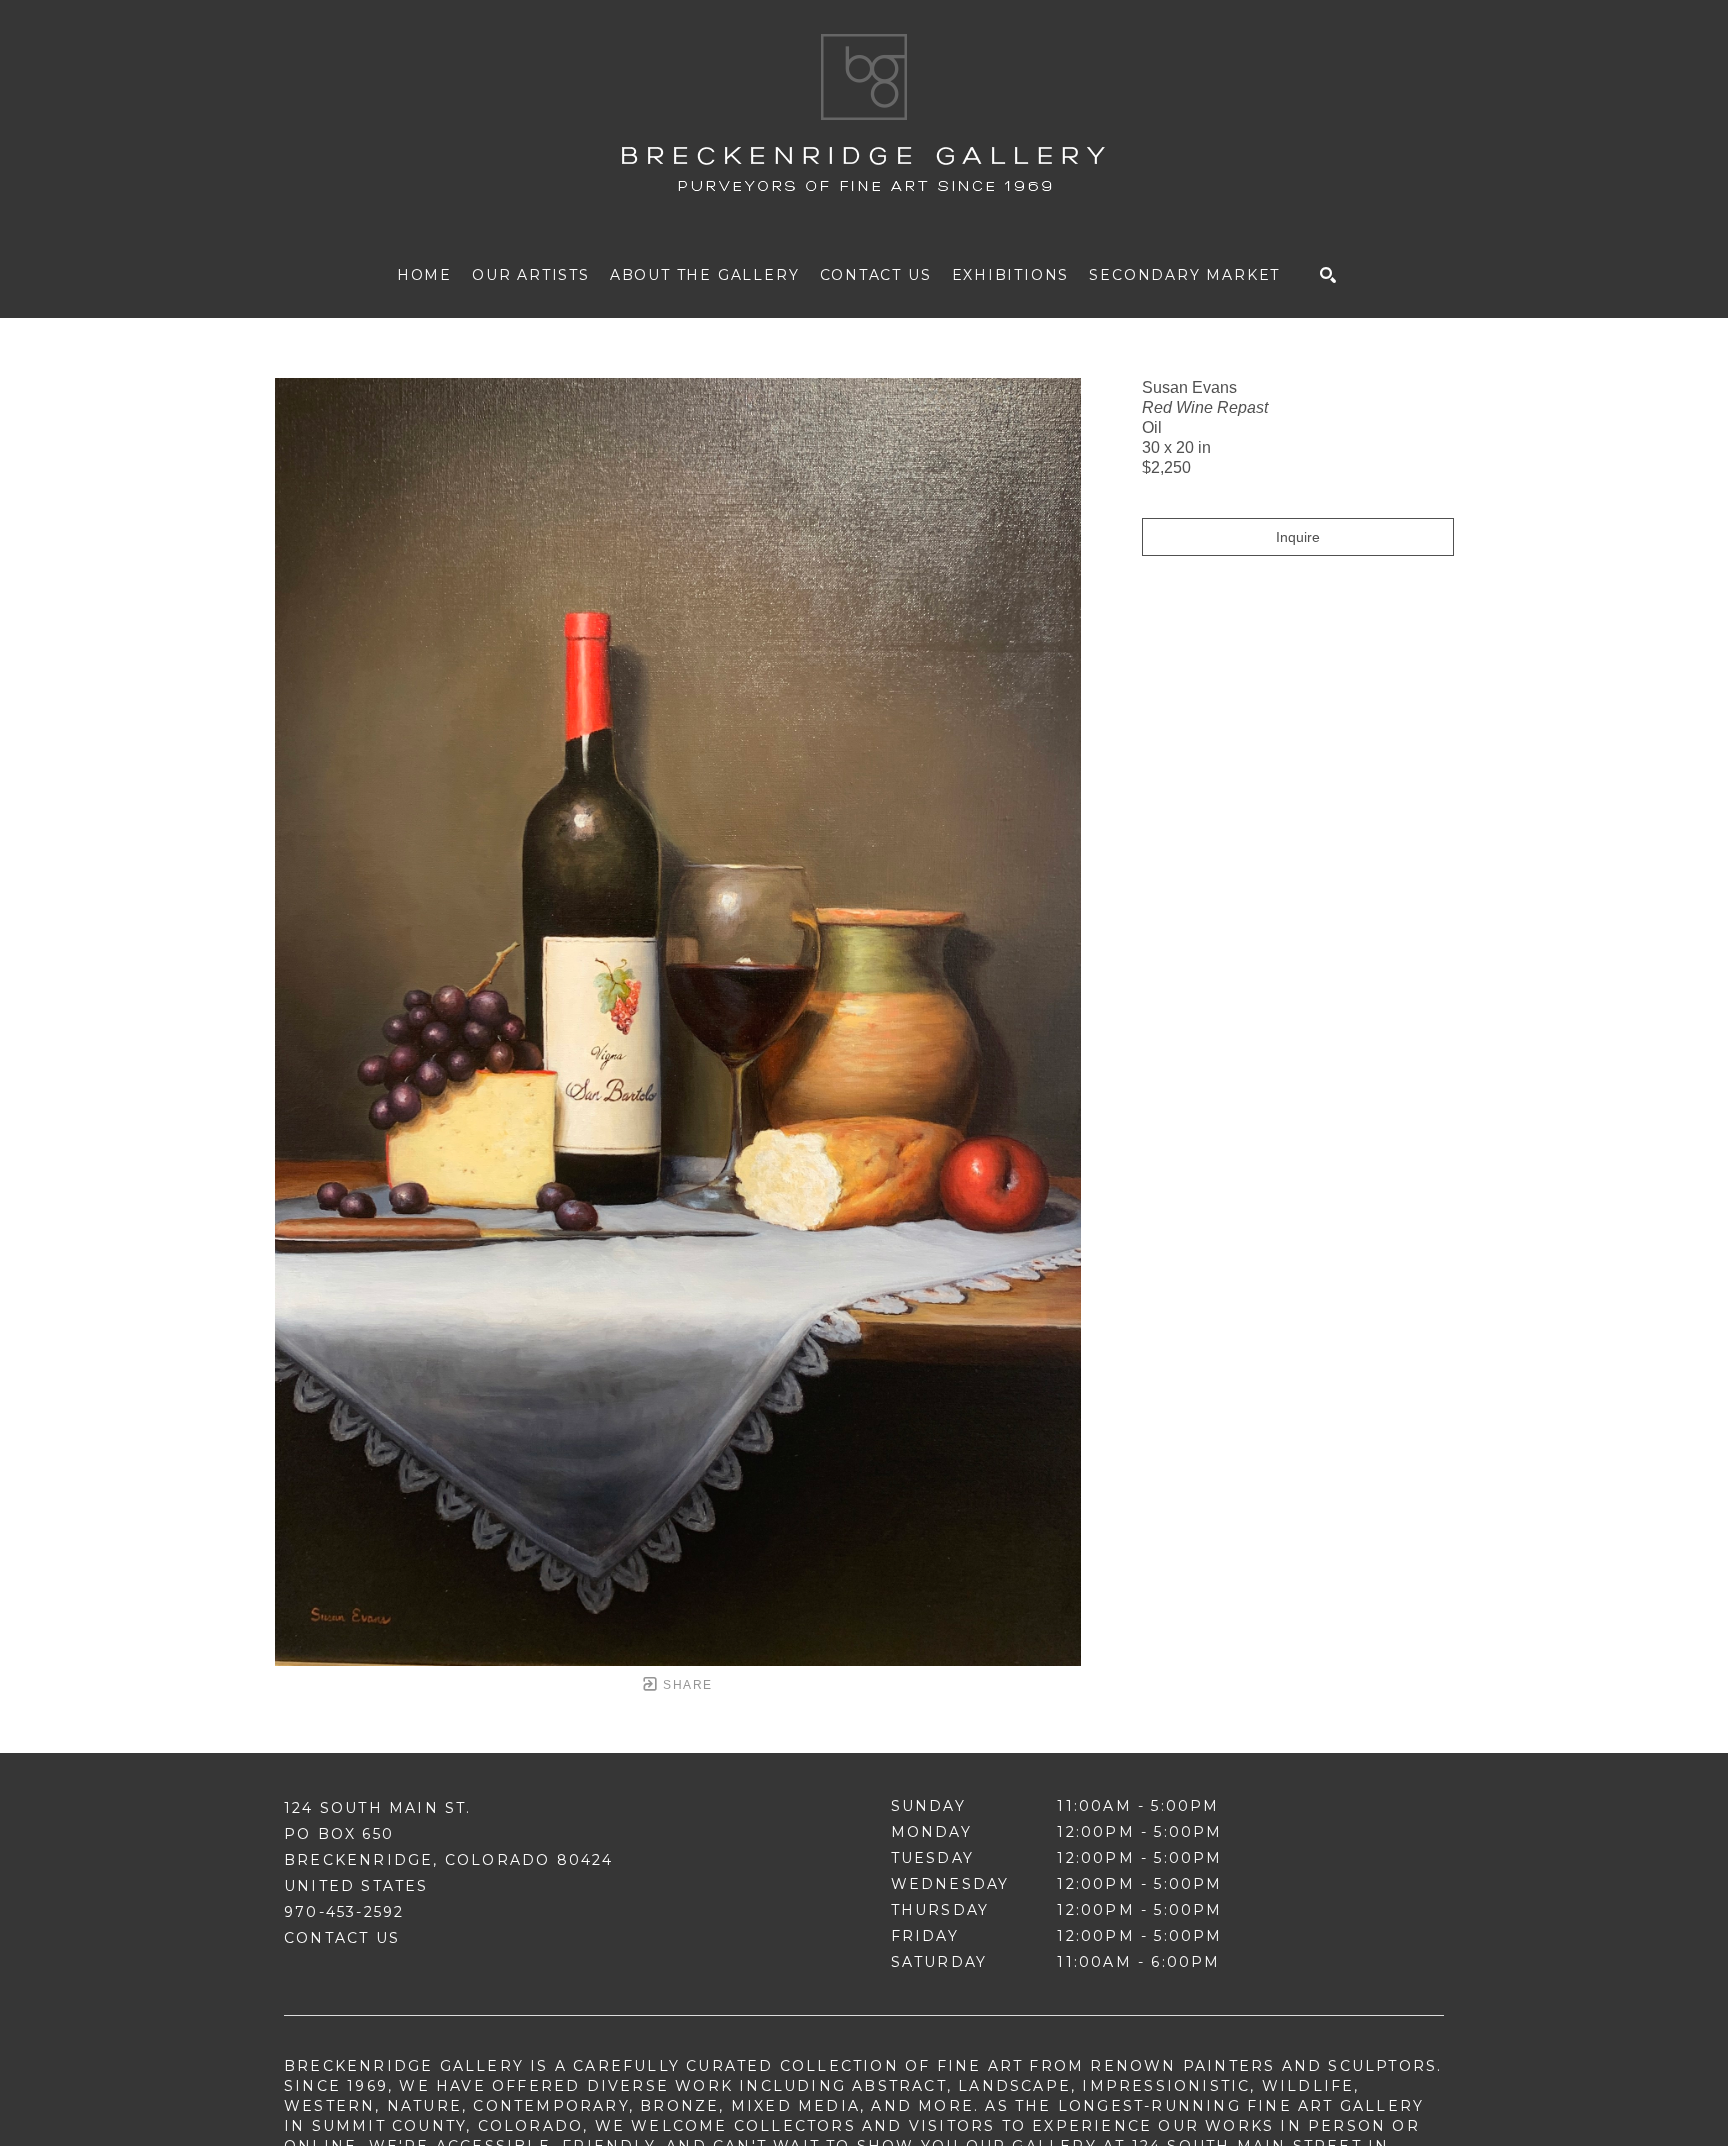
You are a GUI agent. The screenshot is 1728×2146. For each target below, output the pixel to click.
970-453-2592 (344, 1912)
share (685, 1685)
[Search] (1328, 275)
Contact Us (342, 1938)
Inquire (1298, 537)
